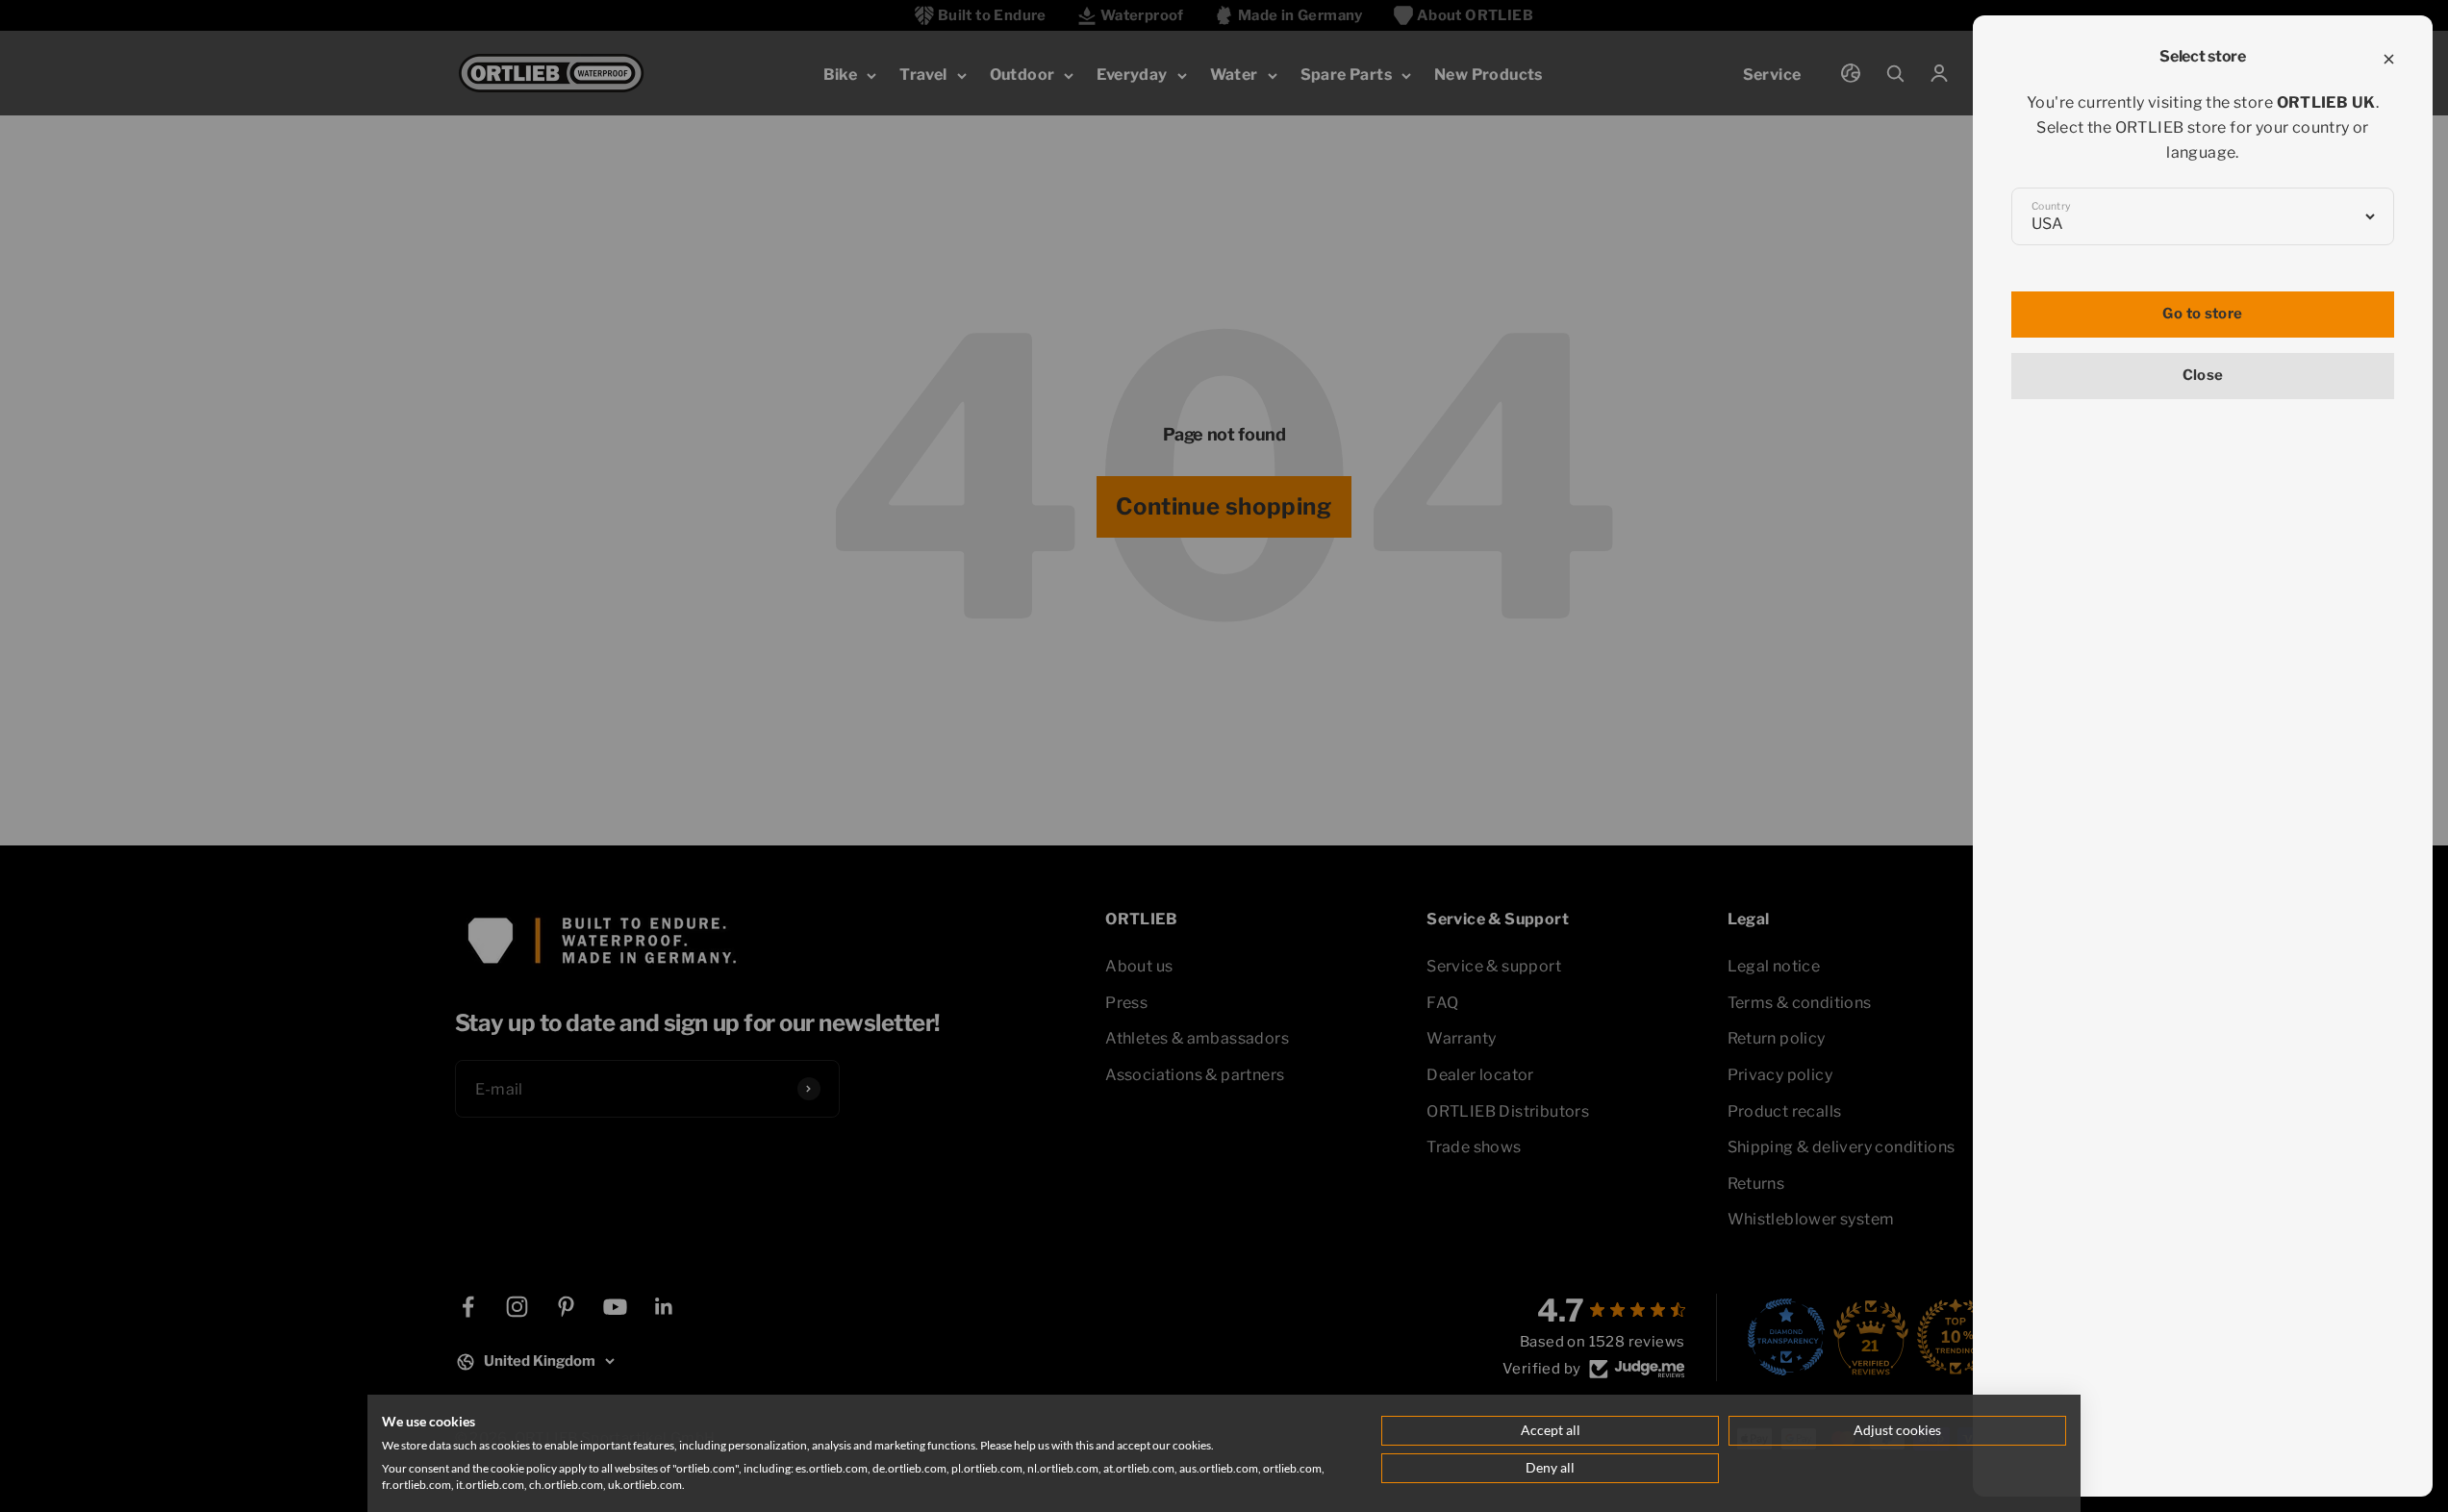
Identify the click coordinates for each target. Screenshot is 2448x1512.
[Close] (2389, 59)
